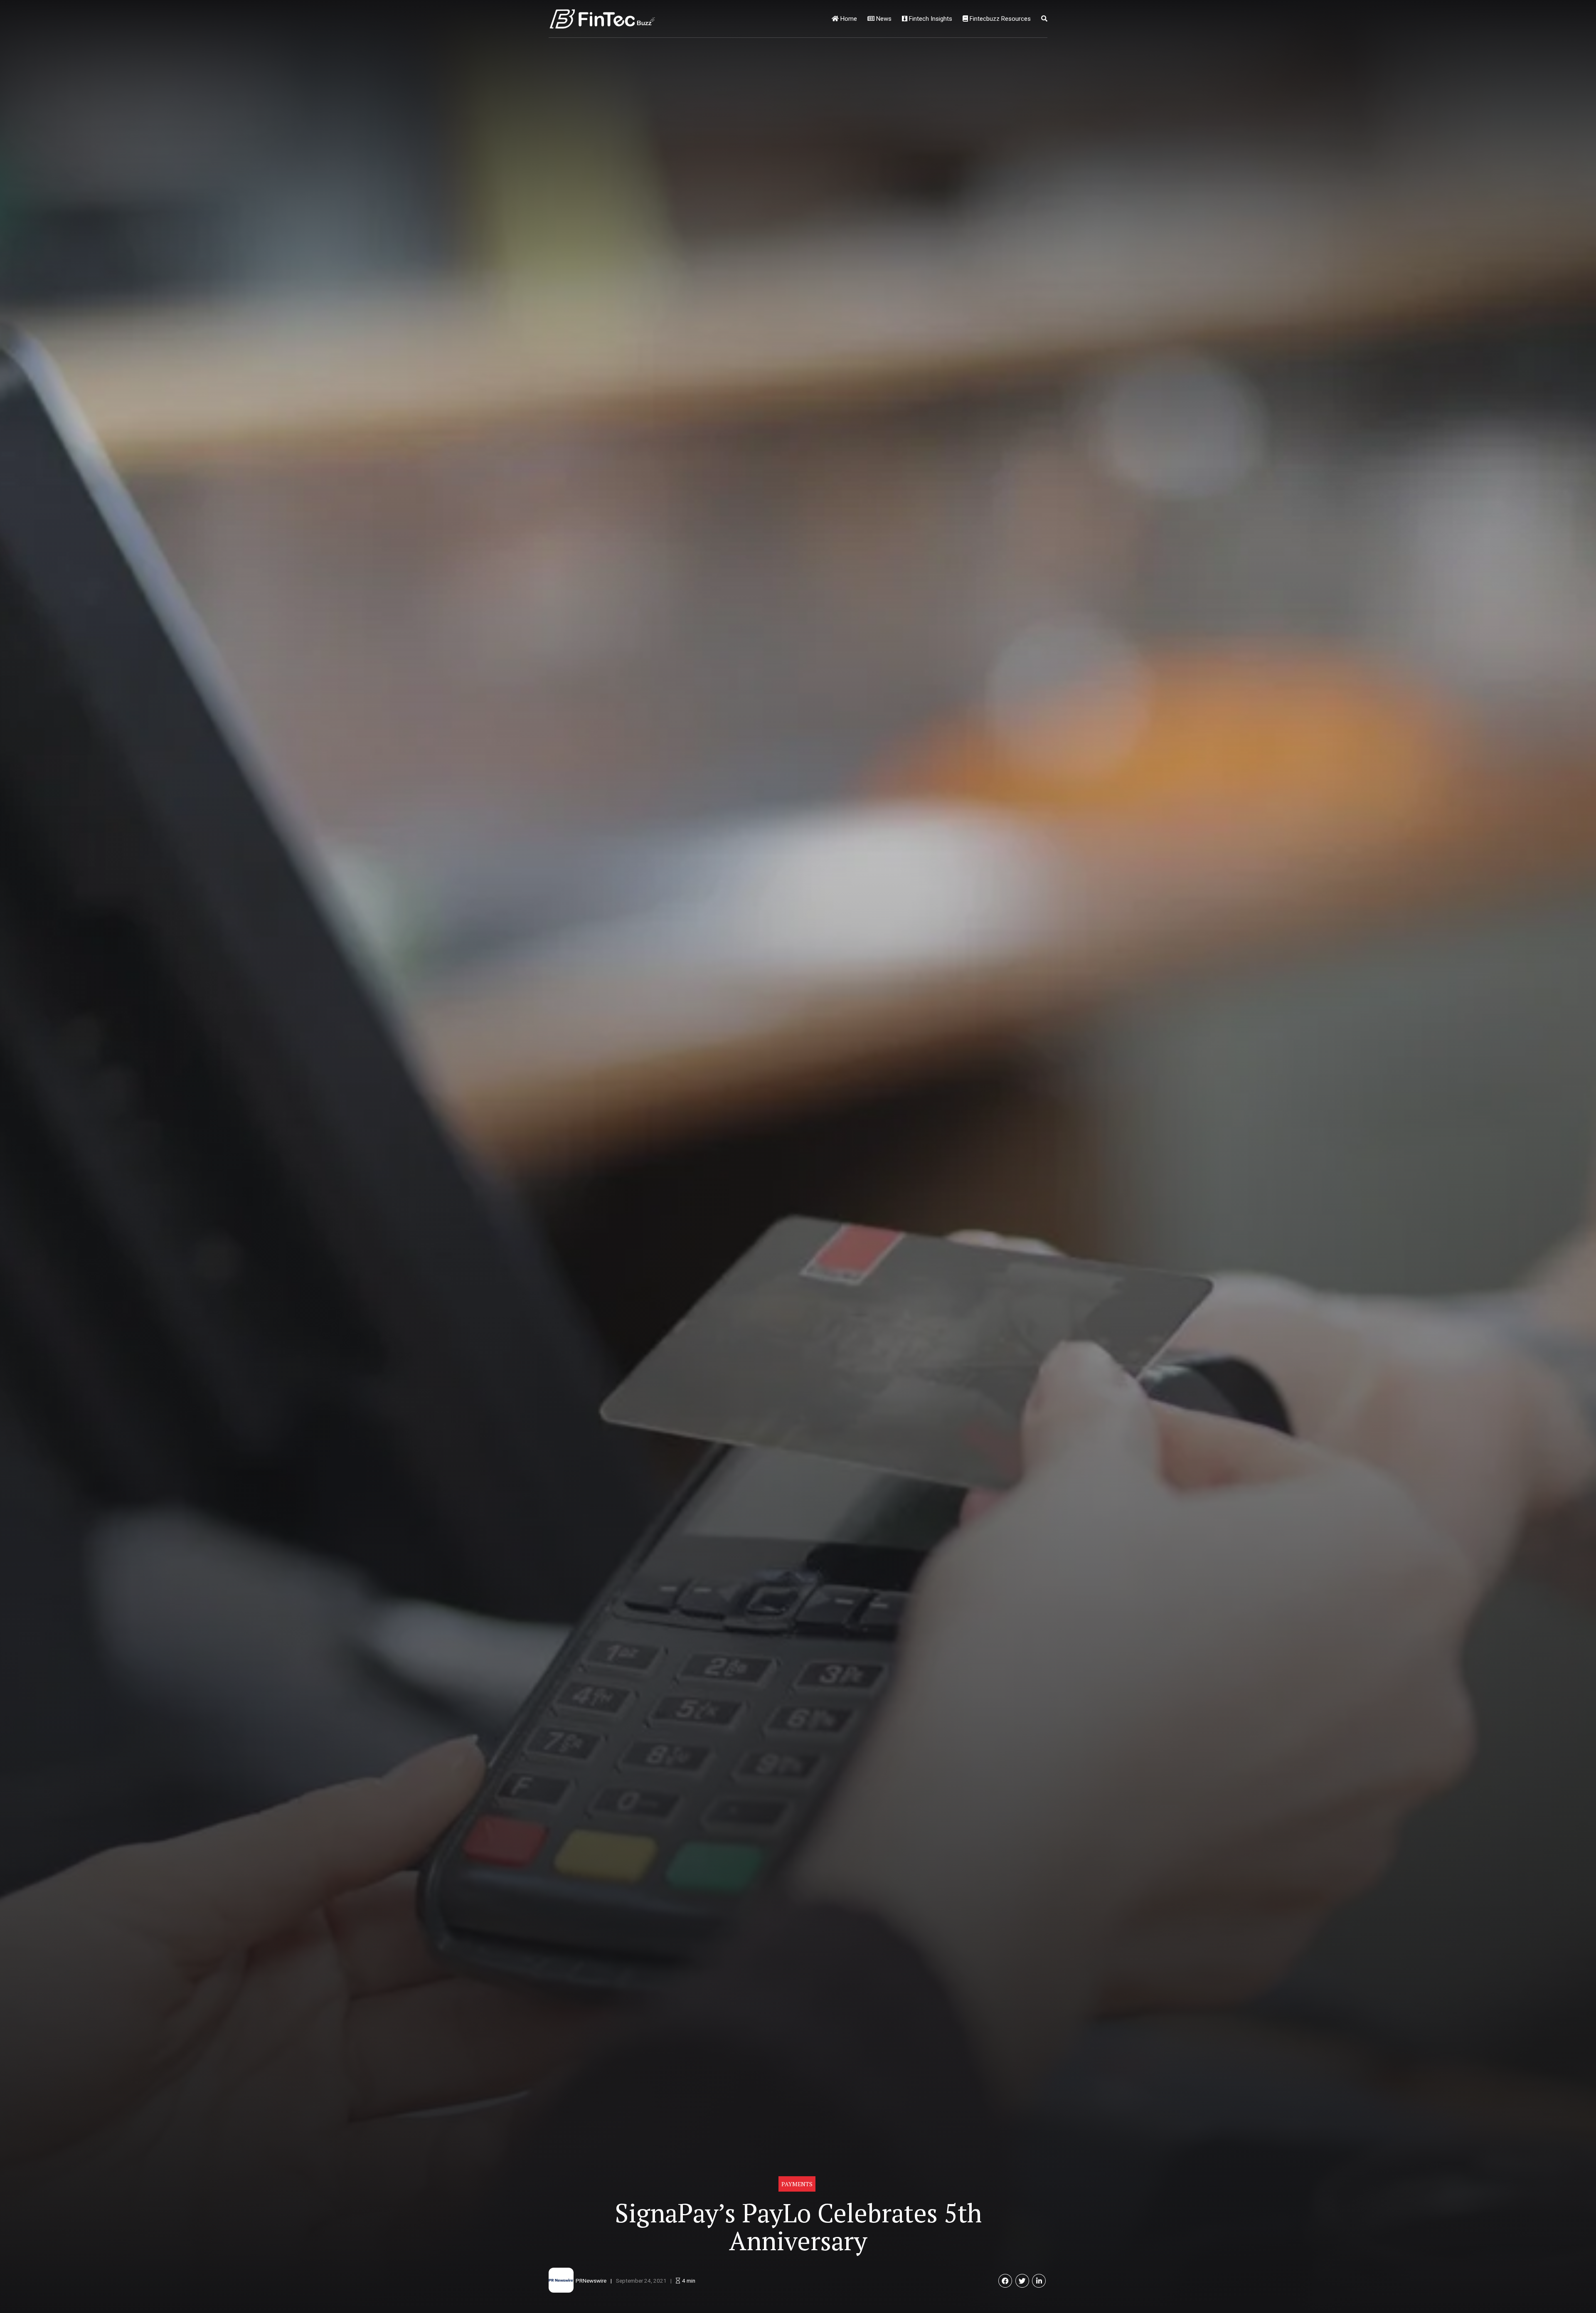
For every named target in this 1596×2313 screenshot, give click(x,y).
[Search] (1044, 19)
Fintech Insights (930, 19)
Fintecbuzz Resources (999, 19)
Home (848, 19)
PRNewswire (591, 2281)
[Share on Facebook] (1005, 2281)
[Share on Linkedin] (1039, 2281)
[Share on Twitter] (1022, 2281)
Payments (797, 2184)
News (883, 19)
